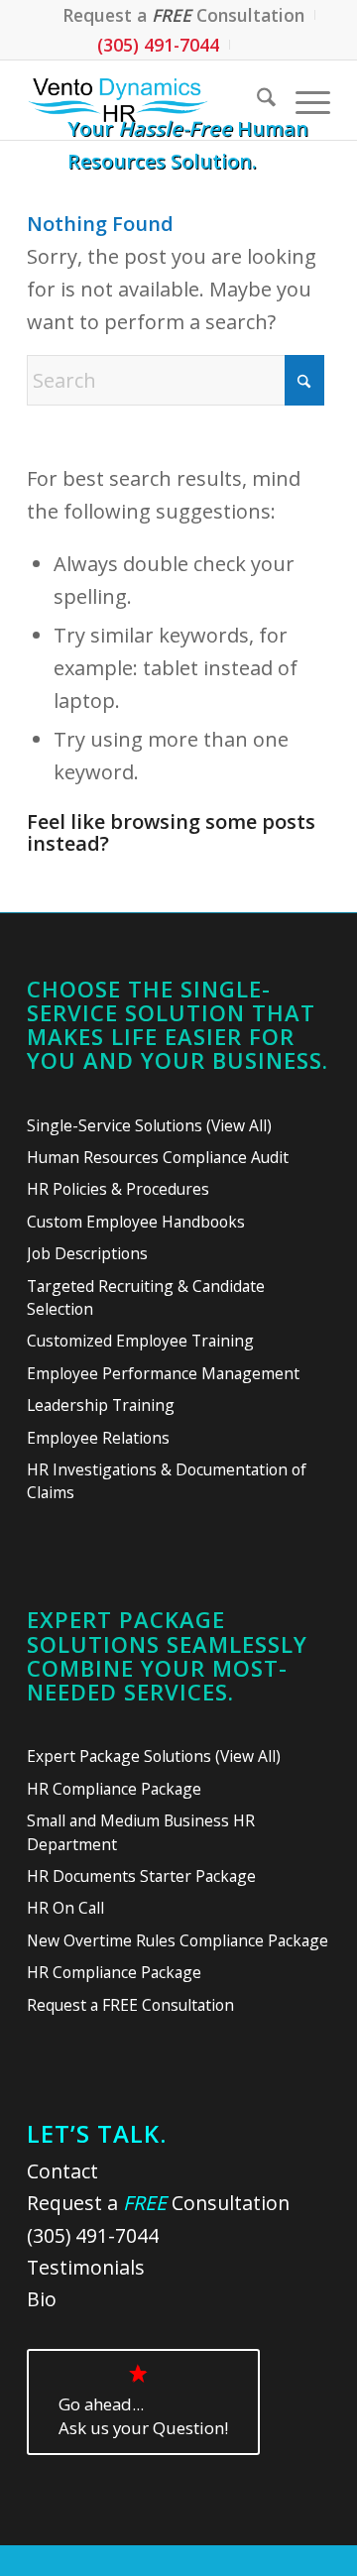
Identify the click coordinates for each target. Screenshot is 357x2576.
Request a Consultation (158, 2203)
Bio (42, 2299)
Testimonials (86, 2267)
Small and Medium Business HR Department (141, 1832)
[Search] (256, 100)
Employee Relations (98, 1438)
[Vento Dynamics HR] (148, 100)
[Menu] (303, 100)
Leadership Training (101, 1405)
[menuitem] (184, 15)
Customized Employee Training (140, 1341)
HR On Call (65, 1908)
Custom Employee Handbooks (136, 1222)
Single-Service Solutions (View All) (149, 1125)
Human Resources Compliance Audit (158, 1157)
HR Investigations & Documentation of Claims (167, 1481)
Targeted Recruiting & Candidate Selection (146, 1297)
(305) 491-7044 (158, 45)
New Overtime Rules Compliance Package (178, 1940)
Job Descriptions (87, 1253)
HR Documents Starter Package (141, 1876)
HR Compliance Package (114, 1789)
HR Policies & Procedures (118, 1189)
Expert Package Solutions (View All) (154, 1756)
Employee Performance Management (163, 1373)
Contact (62, 2171)
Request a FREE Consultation (130, 2005)
